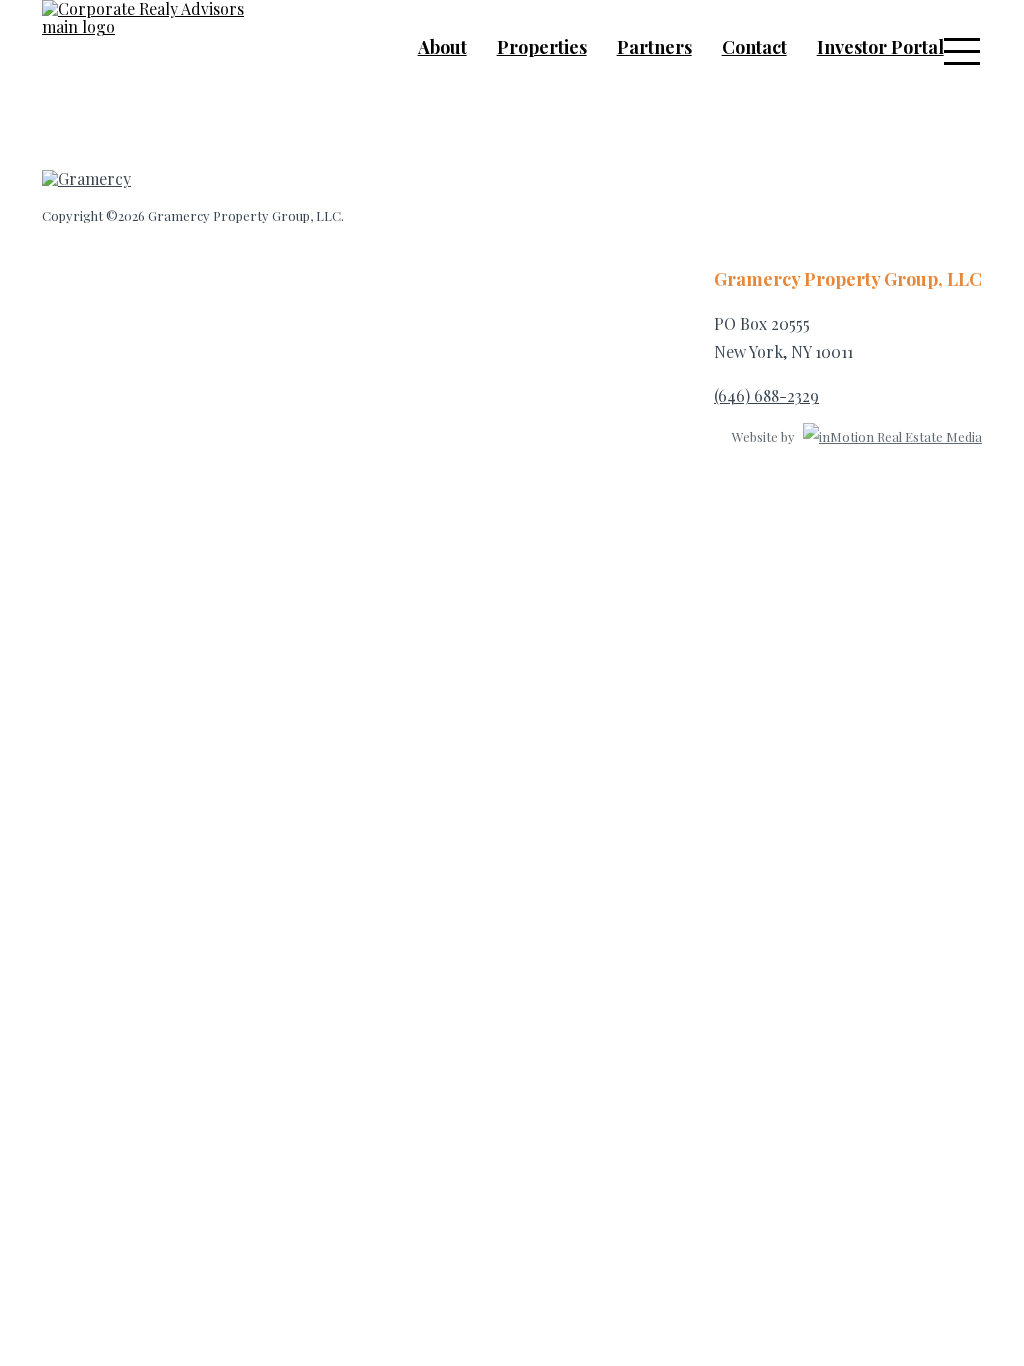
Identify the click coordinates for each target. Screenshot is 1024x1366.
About (442, 47)
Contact (754, 47)
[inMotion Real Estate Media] (890, 436)
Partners (654, 47)
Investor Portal (880, 47)
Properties (542, 47)
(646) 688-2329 (766, 395)
